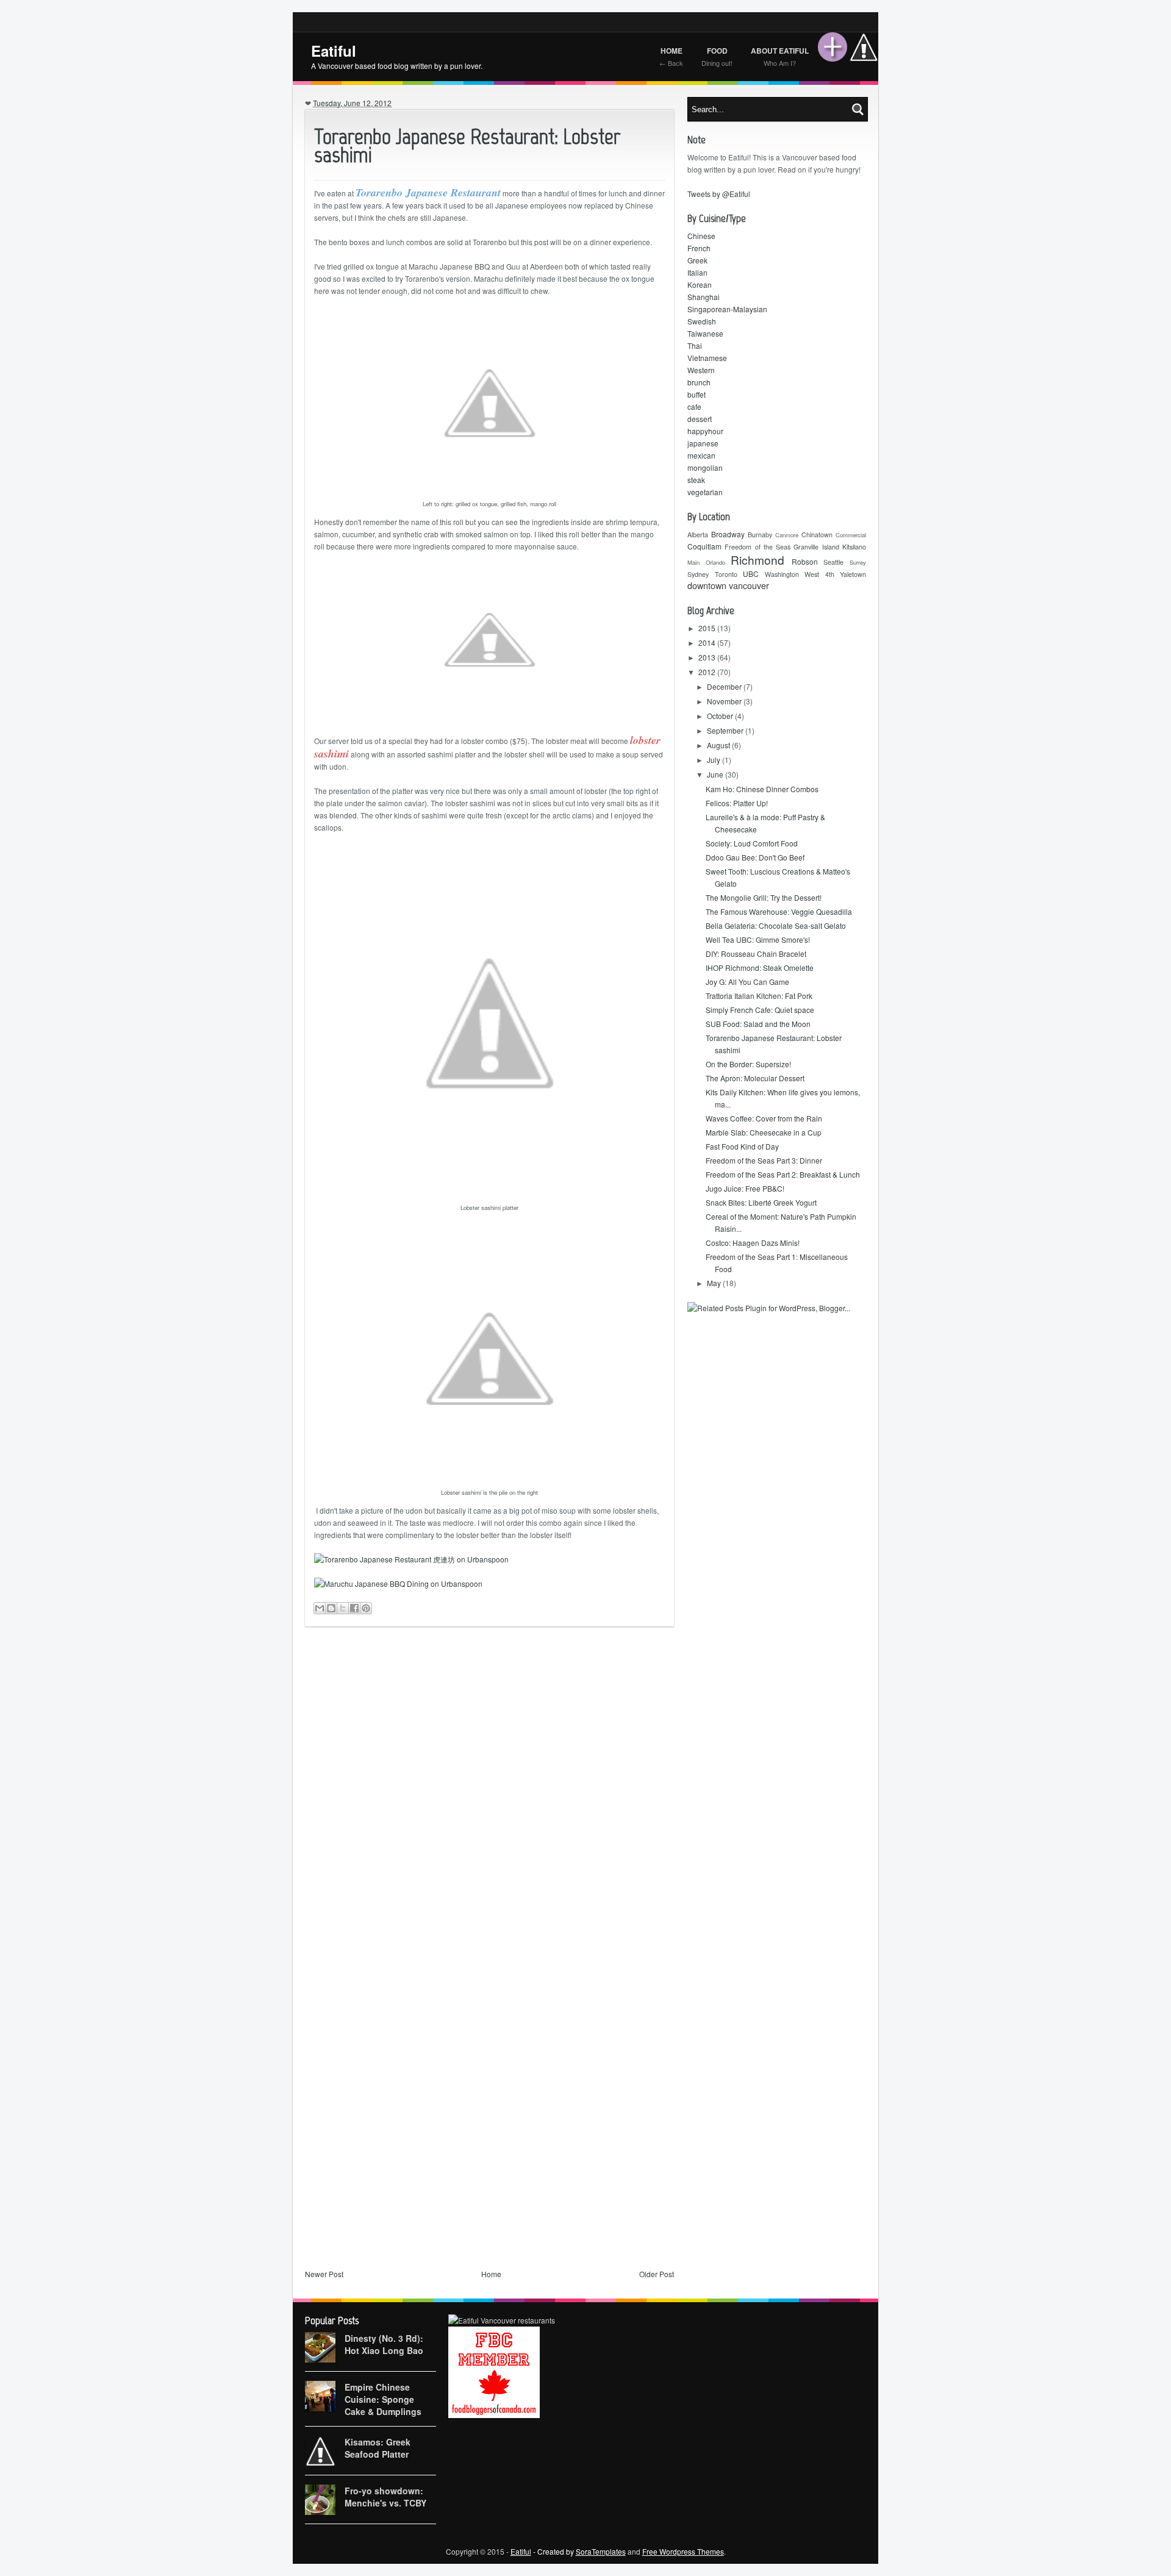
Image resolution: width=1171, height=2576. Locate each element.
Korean (700, 284)
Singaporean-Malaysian (727, 309)
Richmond (757, 560)
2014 (708, 642)
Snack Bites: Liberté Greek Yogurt (761, 1202)
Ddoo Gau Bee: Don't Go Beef (755, 857)
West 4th (819, 574)
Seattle (833, 562)
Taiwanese (705, 333)
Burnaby (760, 535)
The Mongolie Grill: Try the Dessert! (764, 897)
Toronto (726, 574)
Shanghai (704, 297)
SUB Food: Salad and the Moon (758, 1024)
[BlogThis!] (331, 1608)
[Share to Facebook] (354, 1608)
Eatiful (334, 51)
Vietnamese (707, 358)
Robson (805, 561)
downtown (707, 585)
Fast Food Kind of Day (742, 1146)
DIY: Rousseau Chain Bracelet (756, 953)
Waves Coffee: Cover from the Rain (764, 1118)
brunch (699, 382)
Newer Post (324, 2274)
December (725, 686)
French (699, 248)
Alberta (698, 535)
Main (693, 562)
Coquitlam (704, 546)
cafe (694, 406)
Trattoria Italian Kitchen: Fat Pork (759, 996)
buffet (697, 394)
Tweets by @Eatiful (719, 194)
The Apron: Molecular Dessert (755, 1078)
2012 (708, 672)
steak (696, 480)
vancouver (749, 585)
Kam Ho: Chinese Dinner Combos (762, 789)
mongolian (705, 467)
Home (491, 2274)
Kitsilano (854, 547)
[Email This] (320, 1608)
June (716, 774)
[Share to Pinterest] (366, 1608)
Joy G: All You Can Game (747, 982)
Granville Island (816, 547)
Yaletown (853, 574)
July (714, 760)
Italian (697, 272)
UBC (751, 574)
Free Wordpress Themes (683, 2551)
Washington (782, 574)
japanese (703, 443)
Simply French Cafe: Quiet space (760, 1010)
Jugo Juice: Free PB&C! (745, 1188)
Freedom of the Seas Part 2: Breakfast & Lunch (783, 1174)
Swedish (702, 321)
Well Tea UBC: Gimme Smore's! (758, 939)
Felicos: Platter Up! (737, 803)
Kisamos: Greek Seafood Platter (378, 2448)
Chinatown (817, 535)
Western (701, 370)
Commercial (851, 535)
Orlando (715, 562)
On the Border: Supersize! (748, 1064)
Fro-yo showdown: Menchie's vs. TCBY (385, 2497)
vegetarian (705, 492)
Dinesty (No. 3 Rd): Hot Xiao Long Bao (384, 2344)
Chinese (701, 236)
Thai (695, 345)
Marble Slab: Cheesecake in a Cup (764, 1132)
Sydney (698, 574)
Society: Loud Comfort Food (752, 843)
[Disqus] (489, 1797)
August (719, 745)
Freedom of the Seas (757, 547)
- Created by (578, 2551)
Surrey (858, 562)
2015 (708, 628)
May (715, 1283)
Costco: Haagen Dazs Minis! (753, 1243)
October (721, 716)
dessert (700, 419)
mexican (701, 455)
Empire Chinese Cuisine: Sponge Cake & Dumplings (383, 2399)
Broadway (728, 534)
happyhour (705, 431)
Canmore (787, 535)
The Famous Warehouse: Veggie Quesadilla (779, 911)
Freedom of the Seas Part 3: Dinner (764, 1160)
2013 (708, 657)
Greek (697, 260)
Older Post (657, 2274)
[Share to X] (343, 1608)
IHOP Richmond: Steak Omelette (760, 968)
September (726, 730)
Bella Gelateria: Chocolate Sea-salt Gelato (776, 925)
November (725, 701)
